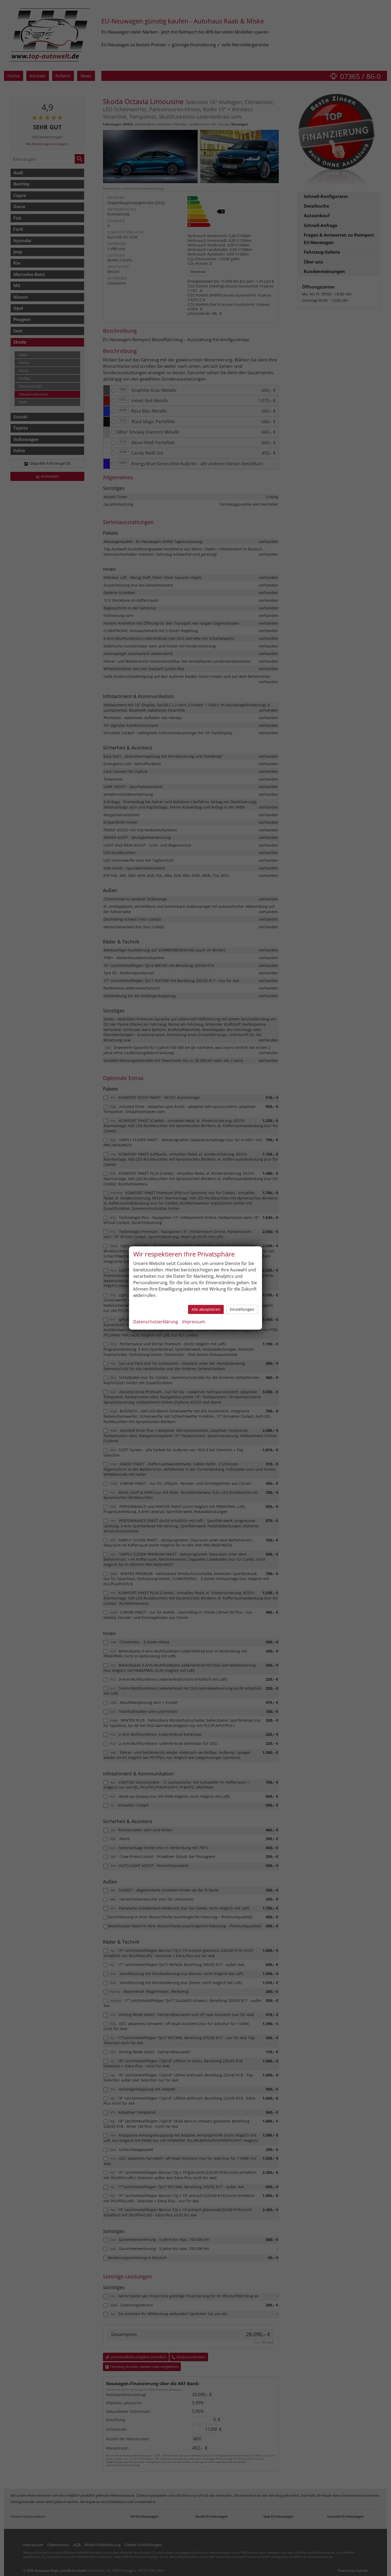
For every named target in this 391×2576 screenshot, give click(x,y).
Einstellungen (242, 1309)
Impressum (194, 1322)
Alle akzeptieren (206, 1309)
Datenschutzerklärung (156, 1322)
